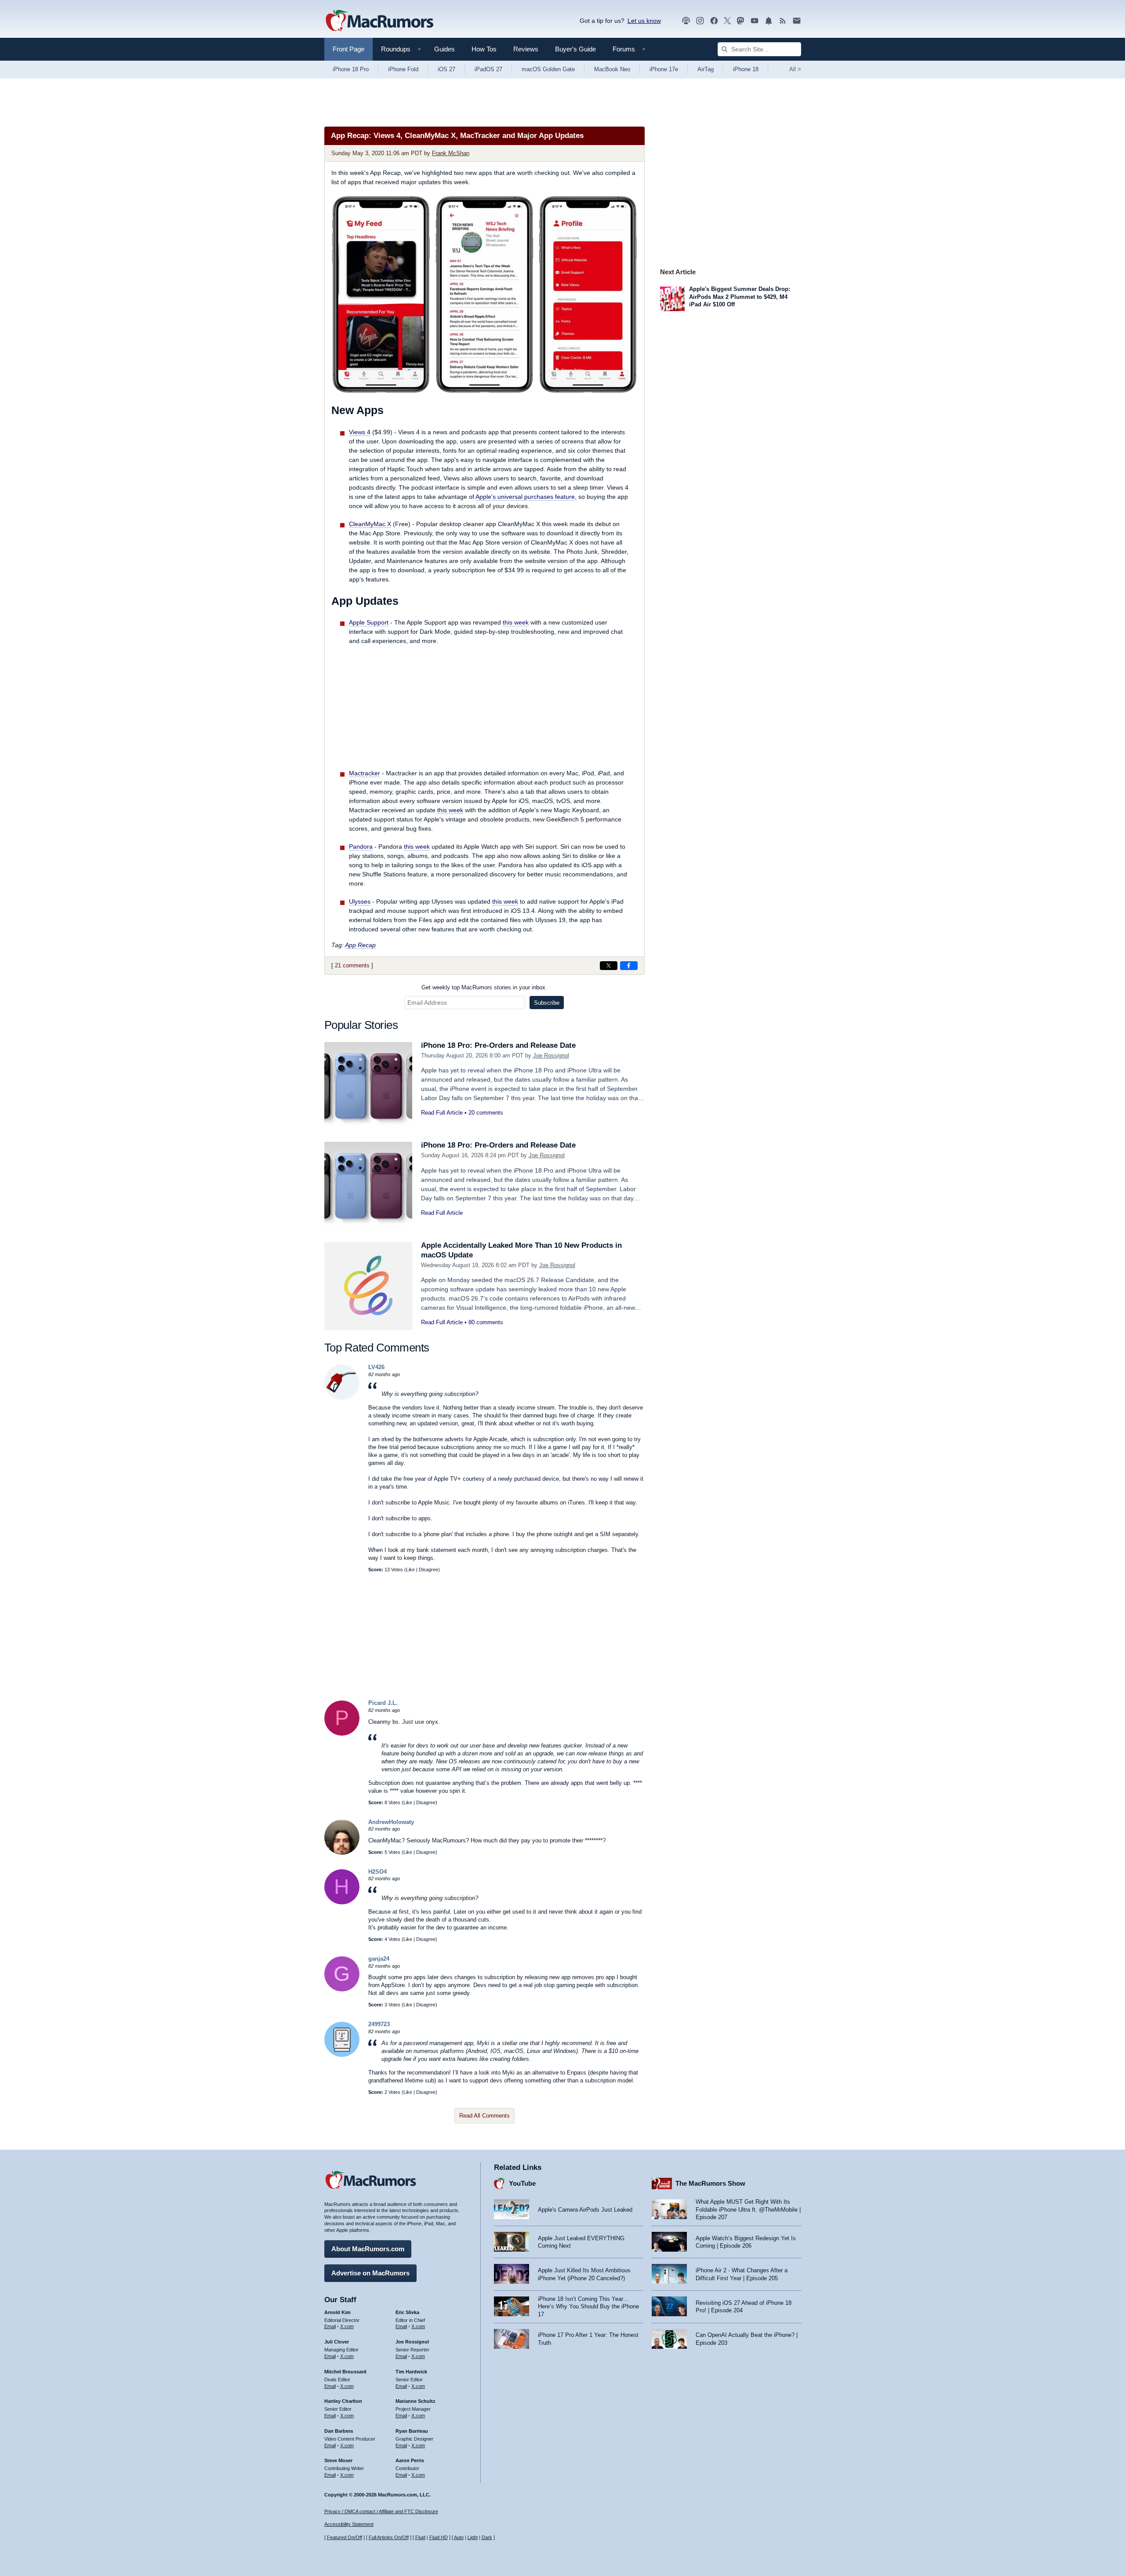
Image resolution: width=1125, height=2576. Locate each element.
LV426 (376, 1367)
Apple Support (369, 622)
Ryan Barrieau (412, 2431)
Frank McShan (451, 153)
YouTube (522, 2183)
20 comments (486, 1113)
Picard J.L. (383, 1703)
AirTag (706, 69)
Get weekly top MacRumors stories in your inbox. (484, 987)
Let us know (644, 21)
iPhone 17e (664, 69)
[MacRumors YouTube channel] (755, 21)
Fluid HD (439, 2537)
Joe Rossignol (551, 1055)
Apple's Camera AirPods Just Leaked (585, 2210)
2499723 (379, 2024)
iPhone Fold (403, 69)
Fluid (420, 2537)
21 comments (352, 965)
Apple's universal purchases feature (525, 497)
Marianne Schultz (416, 2401)
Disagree (428, 1570)
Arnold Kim (337, 2312)
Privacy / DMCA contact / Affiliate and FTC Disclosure (381, 2511)
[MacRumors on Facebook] (714, 21)
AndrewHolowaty (391, 1822)
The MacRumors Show (710, 2183)
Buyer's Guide (575, 49)
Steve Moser (338, 2460)
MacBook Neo (612, 69)
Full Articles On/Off (389, 2537)
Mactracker (365, 773)
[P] (342, 1734)
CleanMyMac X (370, 524)
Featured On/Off (345, 2537)
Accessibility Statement (349, 2524)
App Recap (360, 945)
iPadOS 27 (488, 69)
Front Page (348, 49)
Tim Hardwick (411, 2372)
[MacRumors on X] (727, 21)
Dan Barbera (339, 2431)
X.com (347, 2326)
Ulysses (360, 901)
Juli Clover (337, 2342)
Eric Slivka (407, 2312)
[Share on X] (609, 966)
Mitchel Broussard (345, 2372)
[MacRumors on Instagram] (700, 21)
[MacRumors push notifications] (769, 21)
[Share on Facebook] (629, 966)
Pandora (361, 847)
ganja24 (379, 1959)
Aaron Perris (410, 2460)
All (795, 69)
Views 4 (360, 432)
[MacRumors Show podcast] (686, 21)
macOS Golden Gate (548, 69)
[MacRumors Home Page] (379, 21)
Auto (459, 2537)
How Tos (484, 49)
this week (516, 622)
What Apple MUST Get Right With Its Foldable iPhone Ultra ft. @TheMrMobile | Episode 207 (748, 2209)
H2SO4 (377, 1872)
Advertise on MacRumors (370, 2273)
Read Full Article (442, 1113)
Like (410, 1570)
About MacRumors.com (368, 2249)
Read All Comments (484, 2116)
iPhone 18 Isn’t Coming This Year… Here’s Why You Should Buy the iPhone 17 (588, 2307)
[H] (342, 1902)
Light (473, 2537)
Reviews (526, 49)
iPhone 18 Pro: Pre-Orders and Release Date (498, 1045)
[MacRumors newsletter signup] (797, 21)
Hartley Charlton (343, 2401)
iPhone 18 (746, 69)
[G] (342, 1989)
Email (330, 2326)
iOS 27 (446, 69)
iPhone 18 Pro (351, 69)
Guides (445, 49)
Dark (487, 2537)
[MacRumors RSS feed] (783, 21)
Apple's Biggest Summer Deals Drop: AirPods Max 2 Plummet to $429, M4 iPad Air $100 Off (740, 297)
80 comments (486, 1322)
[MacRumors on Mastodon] (740, 21)
